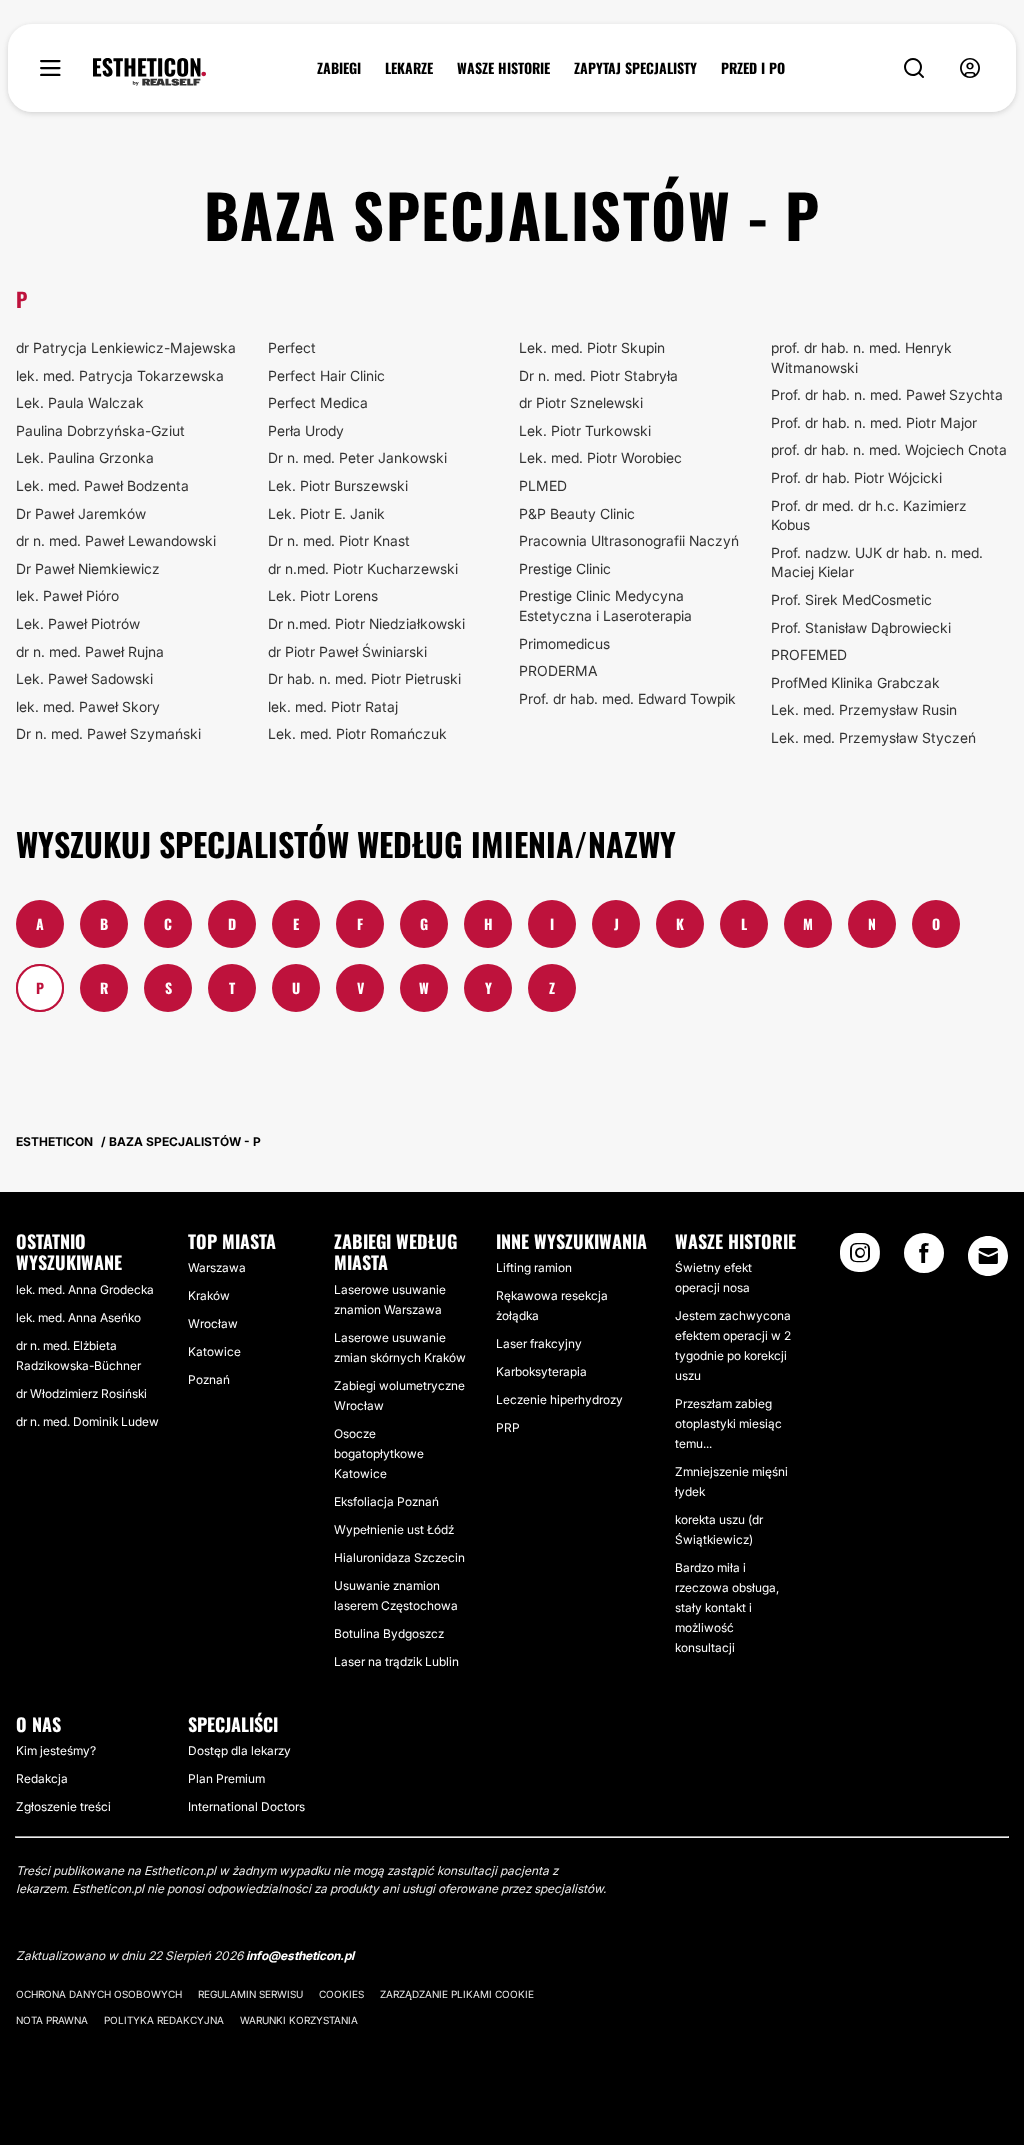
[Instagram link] (860, 1259)
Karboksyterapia (541, 1371)
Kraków (209, 1295)
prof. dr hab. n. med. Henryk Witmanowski (861, 357)
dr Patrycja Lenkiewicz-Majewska (126, 347)
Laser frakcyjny (539, 1343)
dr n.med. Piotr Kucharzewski (363, 568)
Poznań (209, 1379)
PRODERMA (558, 670)
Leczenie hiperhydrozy (559, 1399)
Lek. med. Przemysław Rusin (864, 709)
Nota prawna (52, 2020)
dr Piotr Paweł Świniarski (347, 651)
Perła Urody (306, 430)
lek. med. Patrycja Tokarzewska (120, 375)
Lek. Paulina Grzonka (85, 457)
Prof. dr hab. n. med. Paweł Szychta (887, 394)
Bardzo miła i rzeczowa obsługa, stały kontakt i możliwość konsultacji (727, 1607)
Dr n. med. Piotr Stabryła (598, 375)
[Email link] (988, 1256)
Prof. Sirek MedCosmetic (851, 599)
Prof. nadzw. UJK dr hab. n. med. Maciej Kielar (877, 562)
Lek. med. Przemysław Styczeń (873, 737)
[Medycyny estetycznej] (149, 72)
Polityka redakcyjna (164, 2020)
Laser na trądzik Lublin (396, 1661)
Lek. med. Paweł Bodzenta (102, 485)
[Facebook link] (924, 1259)
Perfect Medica (318, 402)
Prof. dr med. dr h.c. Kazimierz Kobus (869, 515)
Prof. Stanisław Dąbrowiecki (861, 627)
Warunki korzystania (299, 2020)
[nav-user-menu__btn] (970, 68)
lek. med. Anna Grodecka (85, 1289)
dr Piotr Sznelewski (581, 402)
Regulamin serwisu (250, 1994)
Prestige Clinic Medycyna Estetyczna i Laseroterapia (605, 605)
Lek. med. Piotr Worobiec (600, 457)
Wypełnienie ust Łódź (394, 1529)
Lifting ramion (534, 1267)
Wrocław (213, 1323)
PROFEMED (809, 654)
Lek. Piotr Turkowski (585, 430)
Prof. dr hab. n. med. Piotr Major (874, 422)
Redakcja (42, 1778)
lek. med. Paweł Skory (88, 706)
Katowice (214, 1351)
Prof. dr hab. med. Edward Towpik (627, 698)
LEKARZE (409, 68)
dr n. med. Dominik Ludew (87, 1421)
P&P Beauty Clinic (577, 513)
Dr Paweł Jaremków (81, 513)
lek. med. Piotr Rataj (333, 706)
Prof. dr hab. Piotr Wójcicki (856, 477)
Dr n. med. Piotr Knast (339, 540)
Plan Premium (226, 1778)
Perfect (292, 347)
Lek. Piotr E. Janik (326, 513)
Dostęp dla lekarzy (239, 1750)
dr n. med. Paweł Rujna (90, 651)
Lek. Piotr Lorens (323, 595)
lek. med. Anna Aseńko (78, 1317)
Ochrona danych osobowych (99, 1994)
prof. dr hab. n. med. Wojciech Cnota (889, 449)
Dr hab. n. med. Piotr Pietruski (364, 678)
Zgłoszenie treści (63, 1806)
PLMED (543, 485)
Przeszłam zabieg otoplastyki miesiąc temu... (728, 1423)
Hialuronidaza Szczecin (399, 1557)
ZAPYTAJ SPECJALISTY (635, 68)
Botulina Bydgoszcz (389, 1633)
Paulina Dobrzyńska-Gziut (100, 430)
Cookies (341, 1994)
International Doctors (246, 1806)
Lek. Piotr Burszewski (338, 485)
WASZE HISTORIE (503, 68)
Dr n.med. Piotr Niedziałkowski (366, 623)
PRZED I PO (753, 68)
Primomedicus (564, 643)
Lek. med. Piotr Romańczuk (357, 733)
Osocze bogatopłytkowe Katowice (379, 1453)
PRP (508, 1427)
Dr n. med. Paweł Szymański (108, 733)
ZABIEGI (339, 68)
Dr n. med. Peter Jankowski (357, 457)
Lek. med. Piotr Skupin (592, 347)
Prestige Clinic (565, 568)
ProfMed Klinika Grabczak (855, 682)
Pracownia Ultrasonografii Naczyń (629, 540)
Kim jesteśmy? (56, 1750)
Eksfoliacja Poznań (386, 1501)
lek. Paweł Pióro (67, 595)
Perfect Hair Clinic (326, 375)
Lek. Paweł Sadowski (84, 678)
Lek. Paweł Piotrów (78, 623)
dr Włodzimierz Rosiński (81, 1393)
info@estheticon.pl (300, 1955)
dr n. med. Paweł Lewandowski (116, 540)
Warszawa (217, 1267)
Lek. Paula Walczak (80, 402)
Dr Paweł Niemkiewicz (88, 568)
